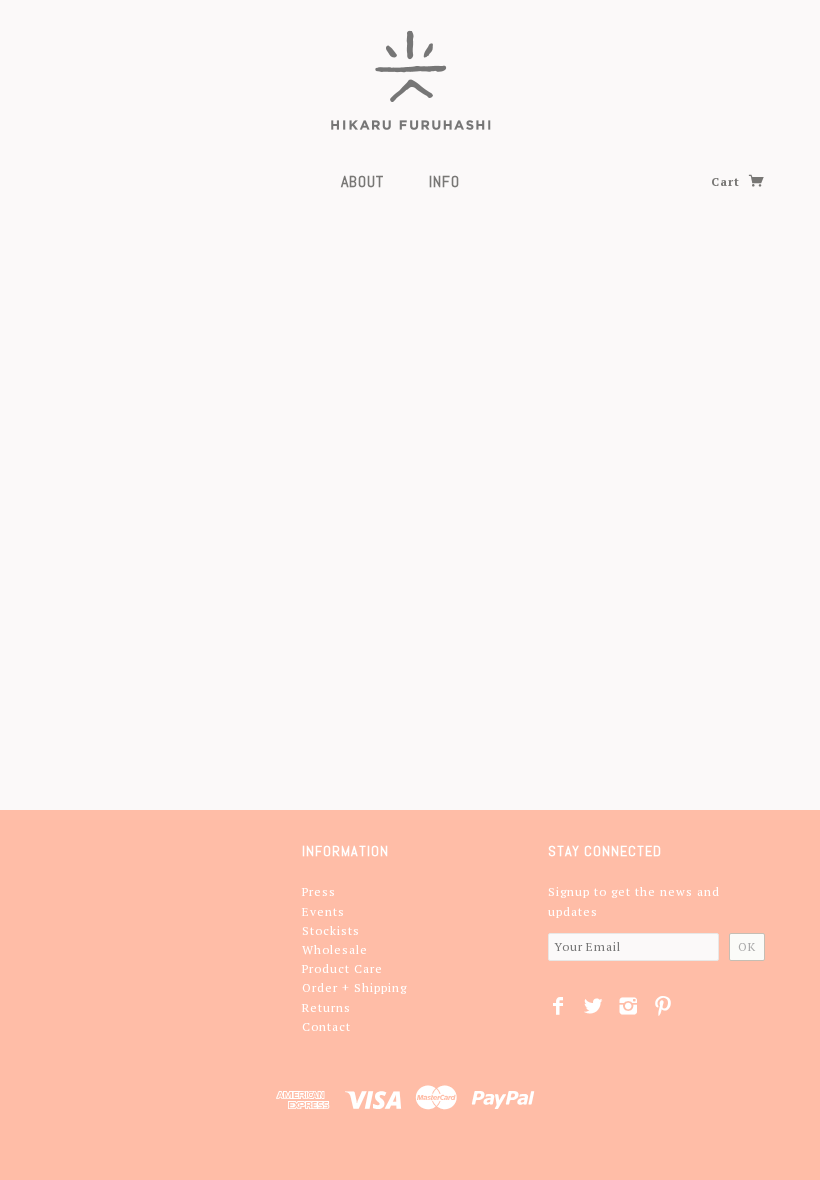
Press (319, 891)
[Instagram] (628, 1006)
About (362, 181)
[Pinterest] (663, 1006)
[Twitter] (593, 1006)
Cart (727, 181)
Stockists (331, 930)
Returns (326, 1007)
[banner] (410, 80)
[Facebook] (558, 1006)
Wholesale (335, 949)
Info (444, 181)
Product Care (342, 968)
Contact (326, 1026)
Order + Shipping (354, 987)
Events (323, 911)
